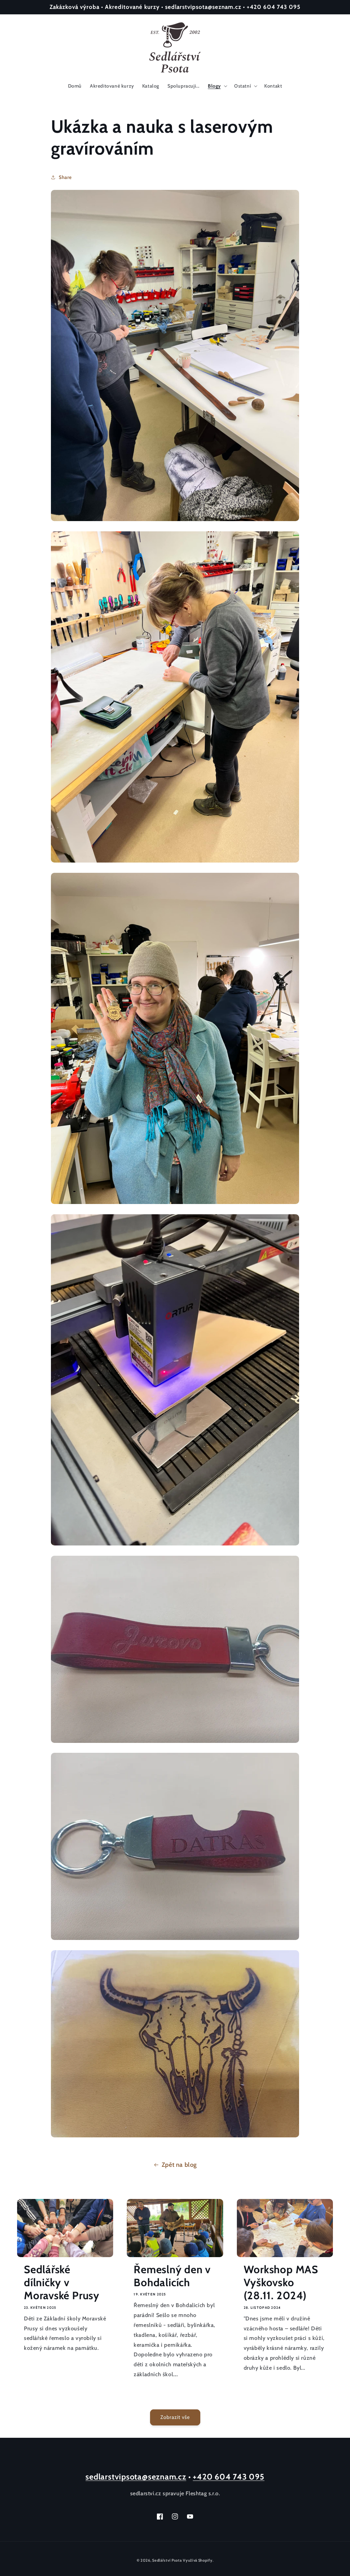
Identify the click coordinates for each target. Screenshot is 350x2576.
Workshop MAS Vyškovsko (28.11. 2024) (281, 2283)
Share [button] (65, 177)
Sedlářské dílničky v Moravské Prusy (62, 2283)
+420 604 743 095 (228, 2477)
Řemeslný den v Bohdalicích (172, 2276)
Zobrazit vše (175, 2417)
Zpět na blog (179, 2165)
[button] (217, 86)
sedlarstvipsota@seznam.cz (136, 2477)
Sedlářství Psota (167, 2560)
